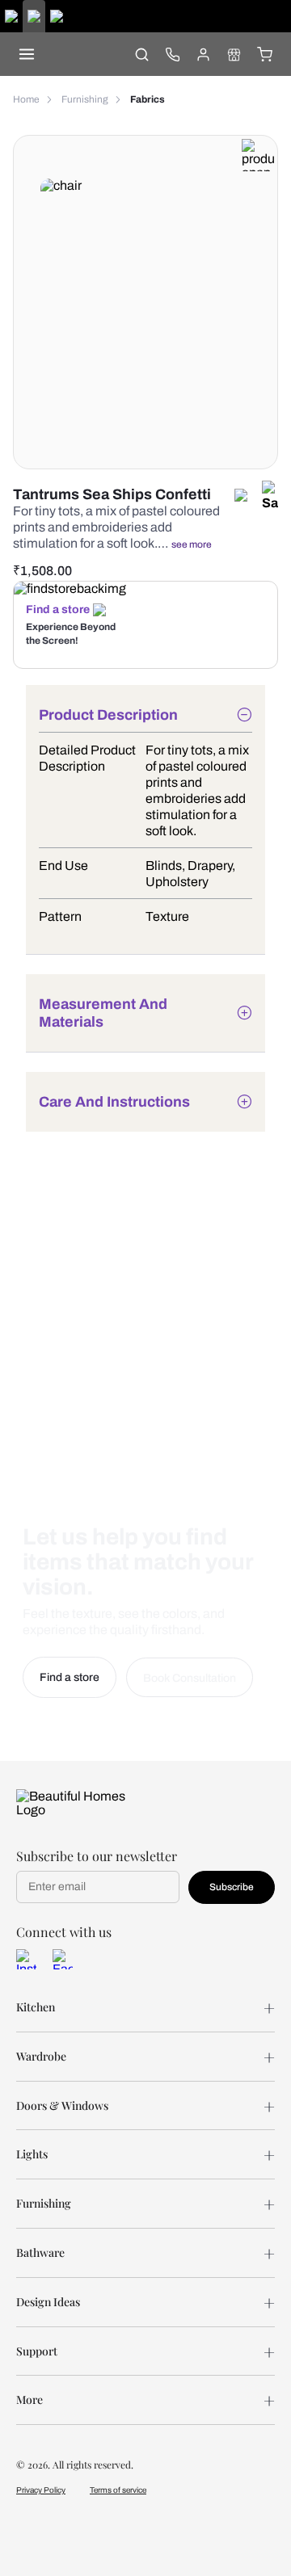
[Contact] (172, 54)
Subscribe (232, 1887)
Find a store (58, 609)
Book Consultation (190, 1678)
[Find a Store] (234, 54)
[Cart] (264, 54)
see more (192, 544)
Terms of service (118, 2490)
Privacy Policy (41, 2490)
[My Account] (203, 54)
